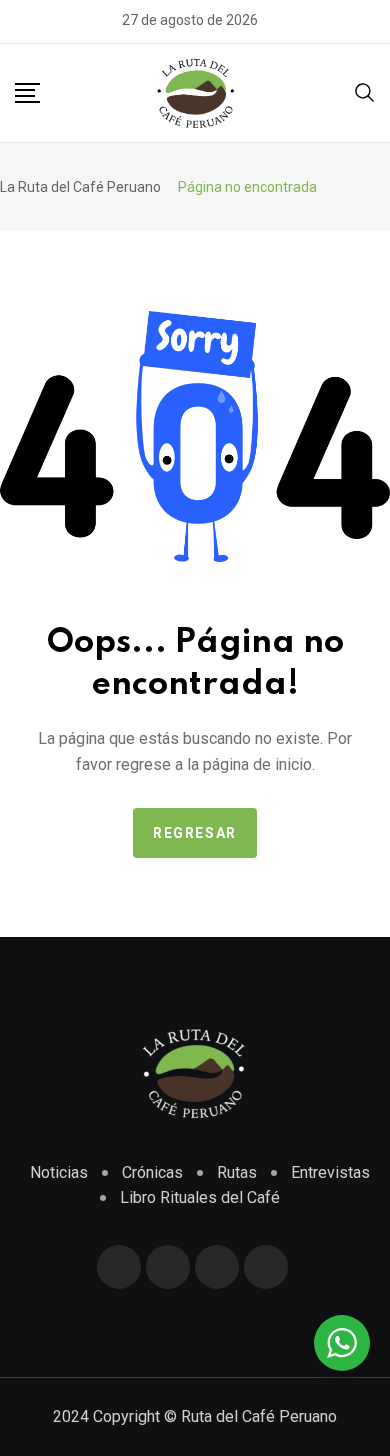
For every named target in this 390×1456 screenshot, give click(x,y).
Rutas (237, 1172)
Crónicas (152, 1172)
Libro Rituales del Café (200, 1197)
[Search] (365, 96)
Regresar (195, 833)
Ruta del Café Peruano (259, 1416)
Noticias (59, 1172)
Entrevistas (330, 1172)
